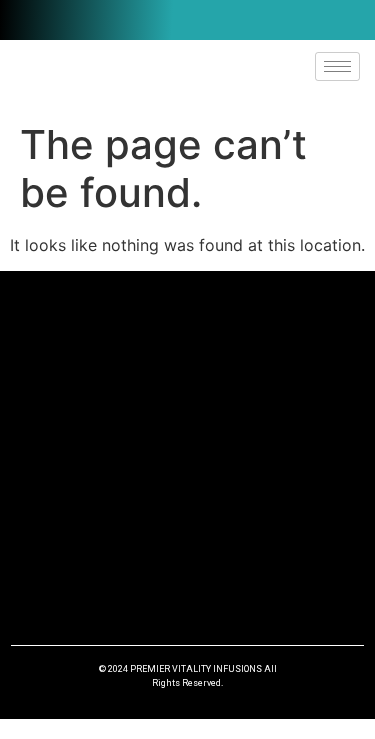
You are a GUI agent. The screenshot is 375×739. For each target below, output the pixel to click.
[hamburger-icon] (337, 66)
